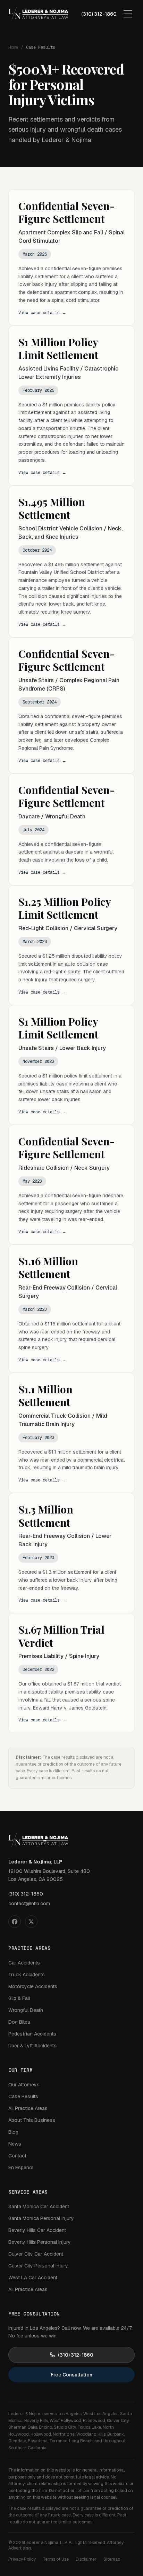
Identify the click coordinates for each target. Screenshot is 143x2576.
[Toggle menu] (128, 14)
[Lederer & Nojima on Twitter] (31, 1922)
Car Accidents (24, 1963)
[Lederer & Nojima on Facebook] (15, 1922)
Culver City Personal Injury (38, 2266)
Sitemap (112, 2559)
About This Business (32, 2120)
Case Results (23, 2096)
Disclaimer (86, 2559)
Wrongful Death (26, 2010)
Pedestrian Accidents (32, 2034)
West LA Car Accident (33, 2278)
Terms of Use (56, 2559)
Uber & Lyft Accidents (32, 2046)
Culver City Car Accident (36, 2254)
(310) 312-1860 (99, 14)
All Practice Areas (28, 2108)
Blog (13, 2132)
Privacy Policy (22, 2559)
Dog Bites (19, 2022)
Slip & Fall (19, 1998)
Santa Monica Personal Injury (41, 2218)
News (15, 2144)
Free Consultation (71, 2375)
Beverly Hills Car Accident (37, 2230)
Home (13, 47)
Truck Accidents (27, 1975)
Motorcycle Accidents (33, 1986)
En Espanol (21, 2168)
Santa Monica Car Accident (39, 2207)
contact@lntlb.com (29, 1904)
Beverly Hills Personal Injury (40, 2242)
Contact (17, 2156)
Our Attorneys (24, 2085)
